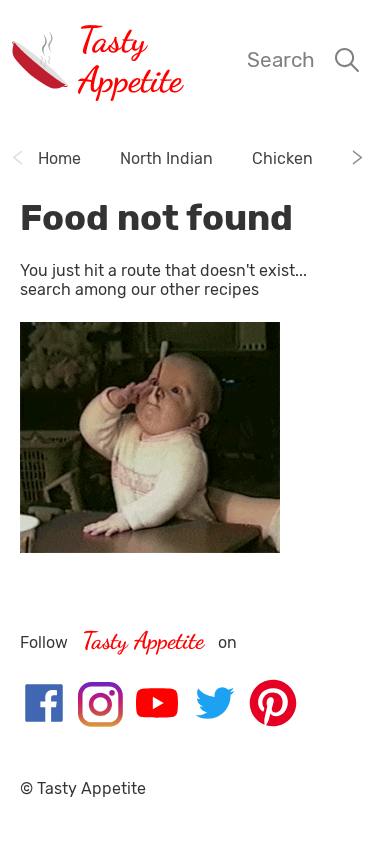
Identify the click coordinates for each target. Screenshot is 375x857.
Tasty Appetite (130, 59)
